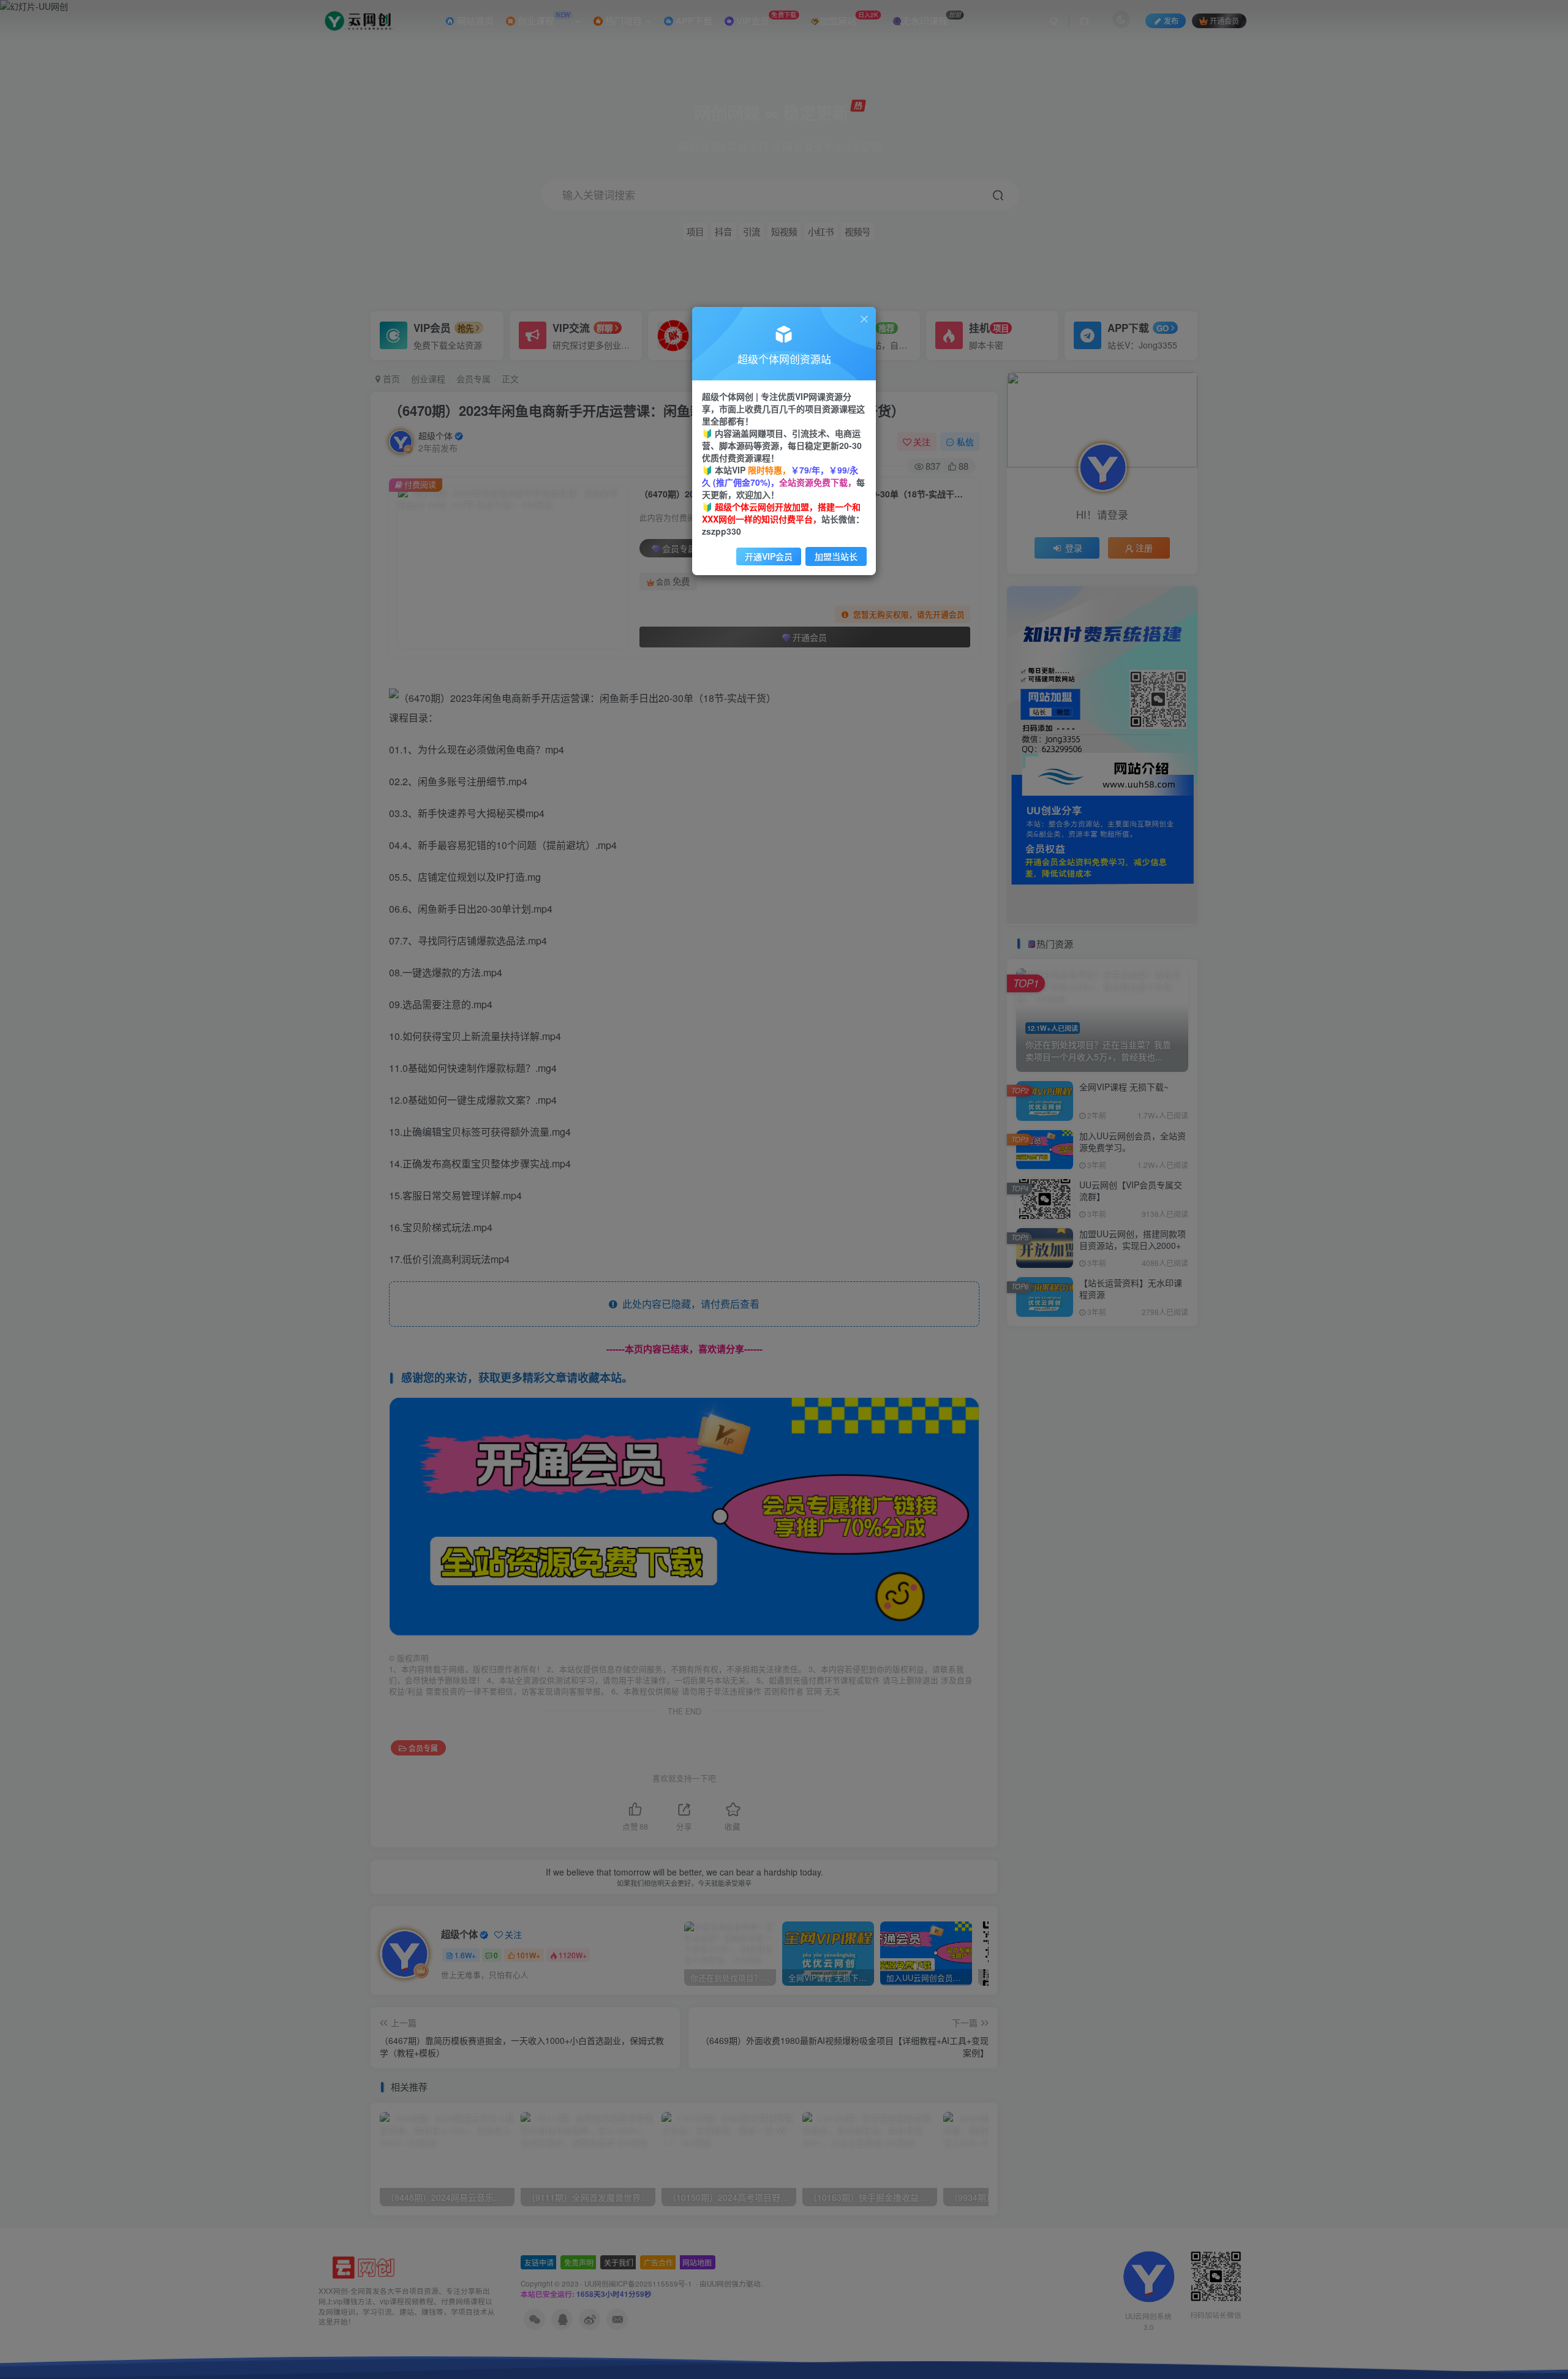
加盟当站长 (836, 556)
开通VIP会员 (769, 556)
